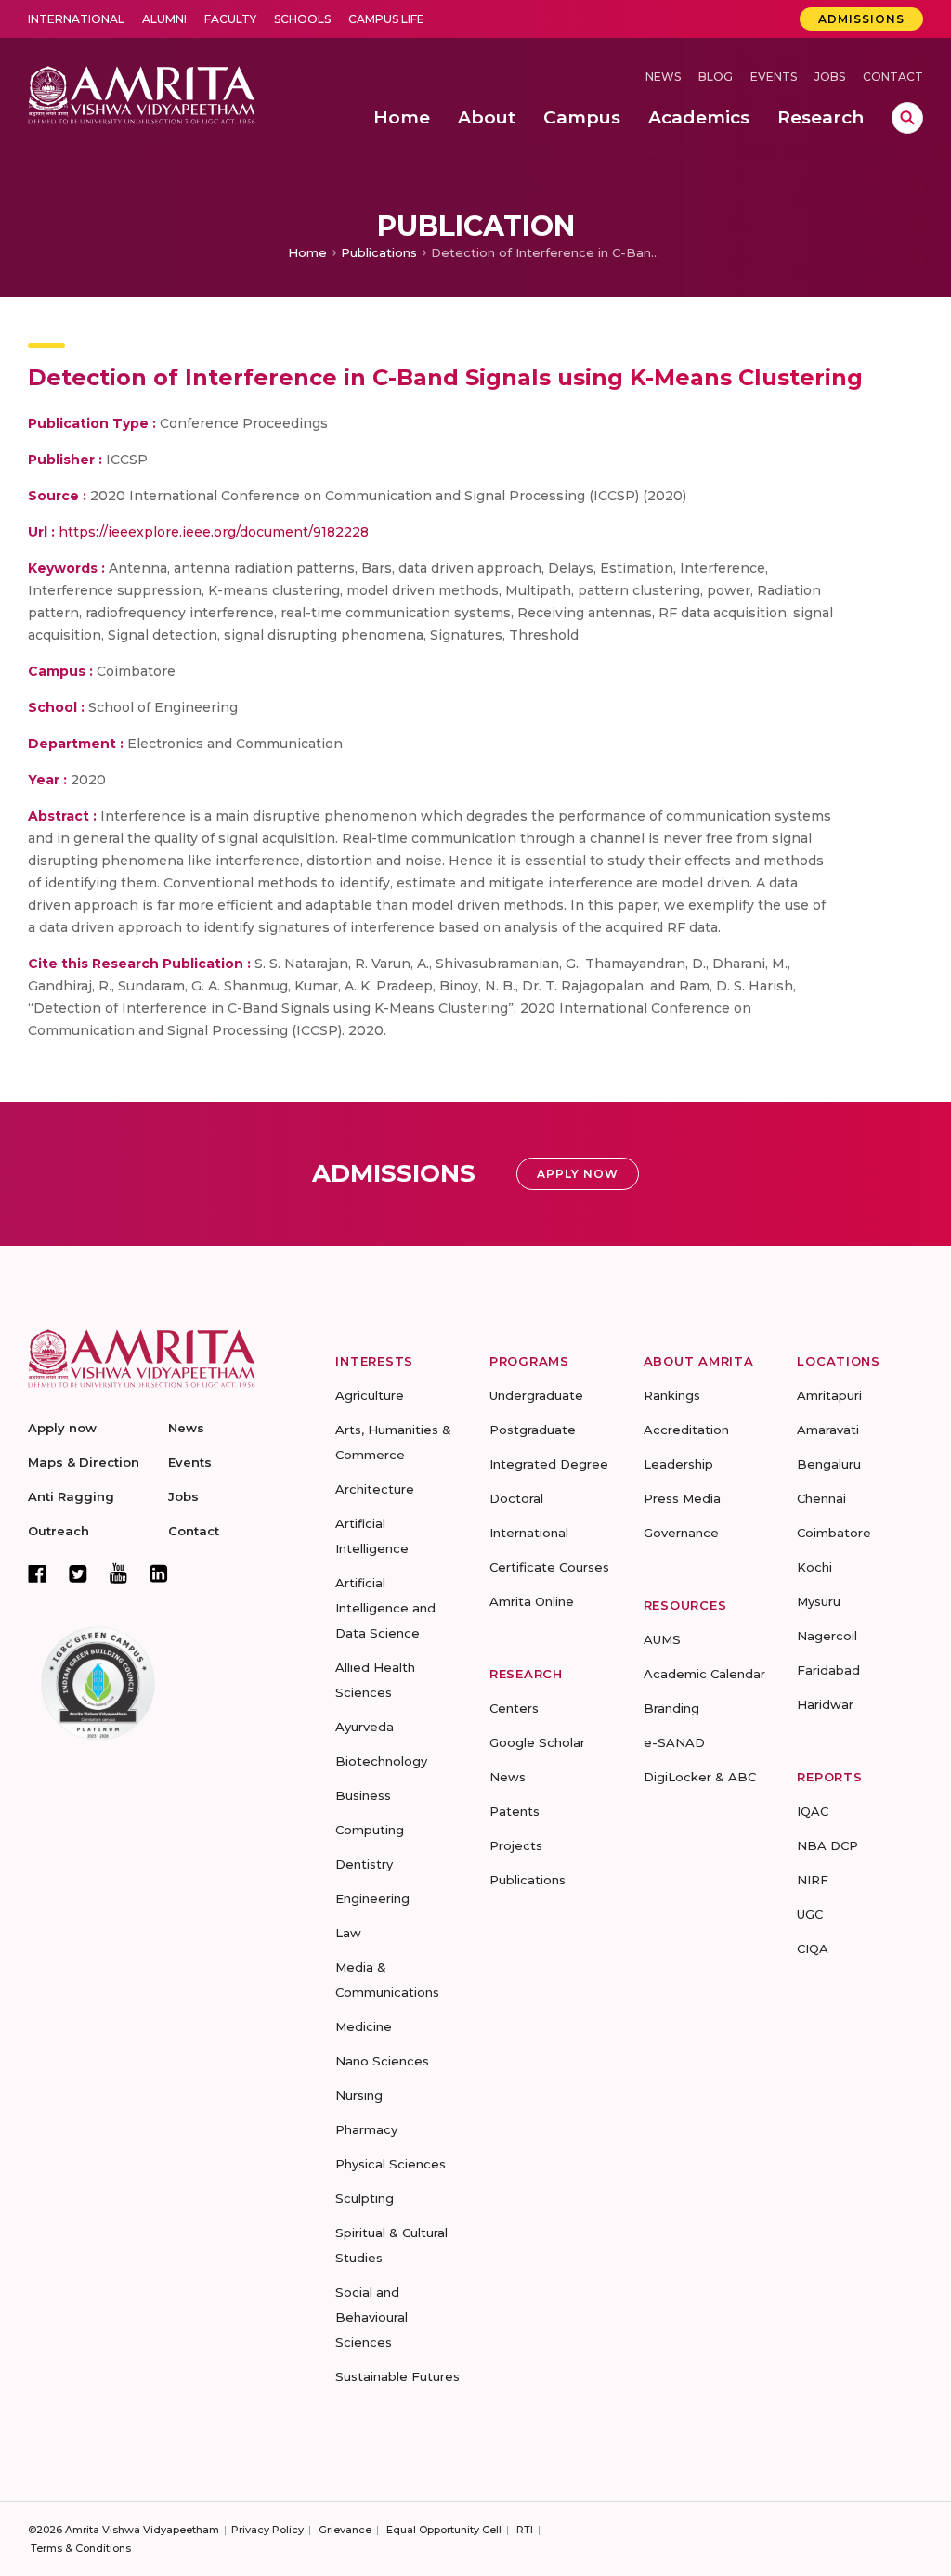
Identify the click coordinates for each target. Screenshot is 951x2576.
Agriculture (370, 1395)
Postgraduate (533, 1430)
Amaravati (828, 1430)
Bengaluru (829, 1464)
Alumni (164, 19)
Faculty (230, 19)
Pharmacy (366, 2129)
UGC (810, 1914)
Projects (516, 1845)
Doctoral (516, 1498)
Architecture (375, 1489)
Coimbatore (834, 1533)
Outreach (59, 1531)
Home (307, 252)
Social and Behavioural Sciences (371, 2317)
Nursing (359, 2095)
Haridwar (825, 1704)
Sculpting (365, 2198)
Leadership (678, 1464)
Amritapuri (829, 1395)
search (907, 118)
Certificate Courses (549, 1567)
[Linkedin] (159, 1573)
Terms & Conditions (81, 2548)
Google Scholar (537, 1742)
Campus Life (386, 19)
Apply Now (578, 1174)
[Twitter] (78, 1573)
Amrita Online (532, 1601)
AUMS (662, 1639)
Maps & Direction (84, 1462)
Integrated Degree (549, 1464)
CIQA (813, 1948)
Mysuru (819, 1601)
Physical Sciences (391, 2164)
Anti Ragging (71, 1496)
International (76, 19)
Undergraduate (536, 1395)
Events (774, 77)
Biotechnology (381, 1761)
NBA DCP (827, 1845)
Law (348, 1933)
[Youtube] (118, 1573)
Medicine (364, 2026)
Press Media (682, 1498)
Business (363, 1795)
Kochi (814, 1567)
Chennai (821, 1498)
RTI (525, 2530)
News (663, 77)
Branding (671, 1708)
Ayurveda (365, 1727)
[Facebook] (37, 1573)
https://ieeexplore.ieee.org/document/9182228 (214, 532)
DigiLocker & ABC (700, 1777)
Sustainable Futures (397, 2376)
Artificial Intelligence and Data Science (385, 1608)
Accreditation (686, 1430)
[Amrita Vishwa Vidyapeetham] (142, 93)
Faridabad (828, 1670)
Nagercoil (827, 1636)
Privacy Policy (267, 2530)
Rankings (672, 1395)
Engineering (372, 1898)
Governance (681, 1533)
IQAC (813, 1811)
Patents (515, 1811)
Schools (302, 19)
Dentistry (364, 1864)
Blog (716, 77)
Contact (893, 77)
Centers (514, 1708)
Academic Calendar (704, 1674)
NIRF (813, 1880)
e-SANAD (674, 1742)
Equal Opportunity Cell (444, 2530)
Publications (379, 252)
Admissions (861, 19)
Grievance (345, 2530)
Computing (370, 1830)
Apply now (62, 1428)
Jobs (830, 77)
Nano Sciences (382, 2061)
